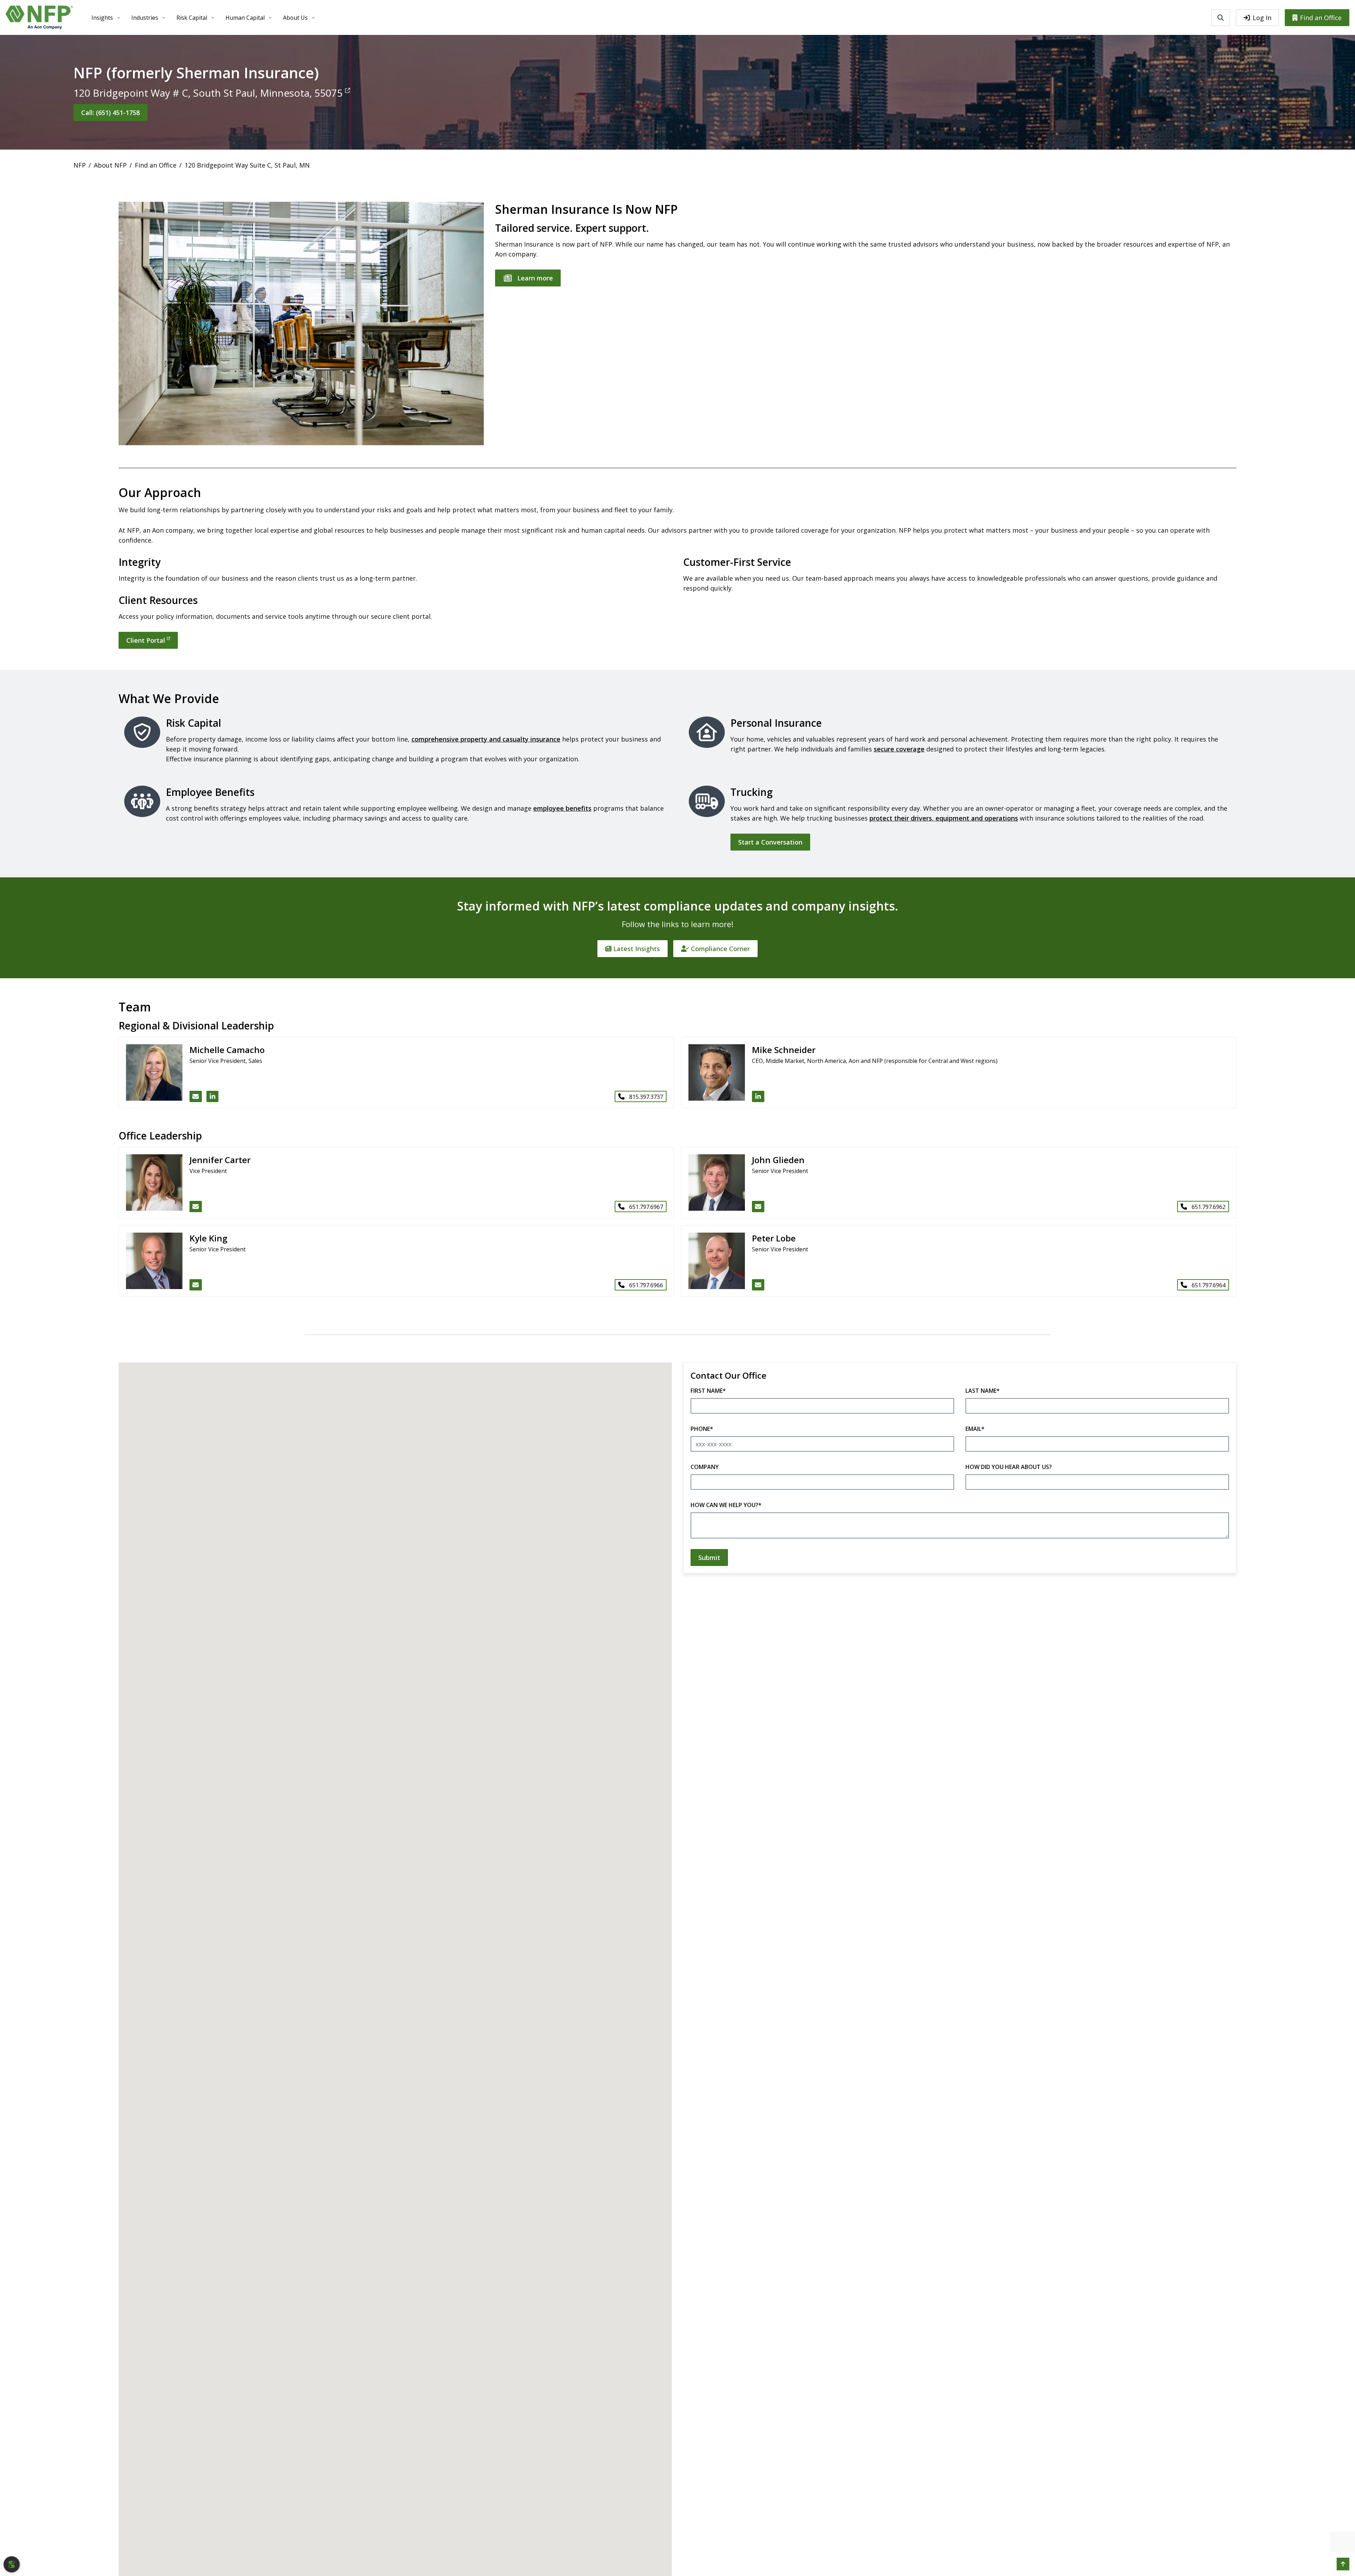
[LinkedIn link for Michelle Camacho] (213, 1096)
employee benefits (562, 808)
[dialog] (12, 2564)
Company (705, 1467)
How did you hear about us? (1009, 1467)
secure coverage (899, 749)
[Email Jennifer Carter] (196, 1207)
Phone (702, 1429)
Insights (102, 18)
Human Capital (245, 18)
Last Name (983, 1391)
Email (975, 1429)
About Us (295, 18)
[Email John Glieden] (758, 1207)
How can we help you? (726, 1505)
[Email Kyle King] (196, 1285)
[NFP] (39, 17)
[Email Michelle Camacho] (196, 1096)
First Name (708, 1391)
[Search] (1221, 18)
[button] (1343, 2564)
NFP (80, 165)
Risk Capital (192, 18)
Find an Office (1321, 18)
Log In (1262, 18)
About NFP (110, 165)
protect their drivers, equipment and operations (944, 818)
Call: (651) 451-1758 (110, 113)
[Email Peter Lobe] (758, 1285)
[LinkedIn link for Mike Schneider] (758, 1096)
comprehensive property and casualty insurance (486, 739)
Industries (145, 18)
